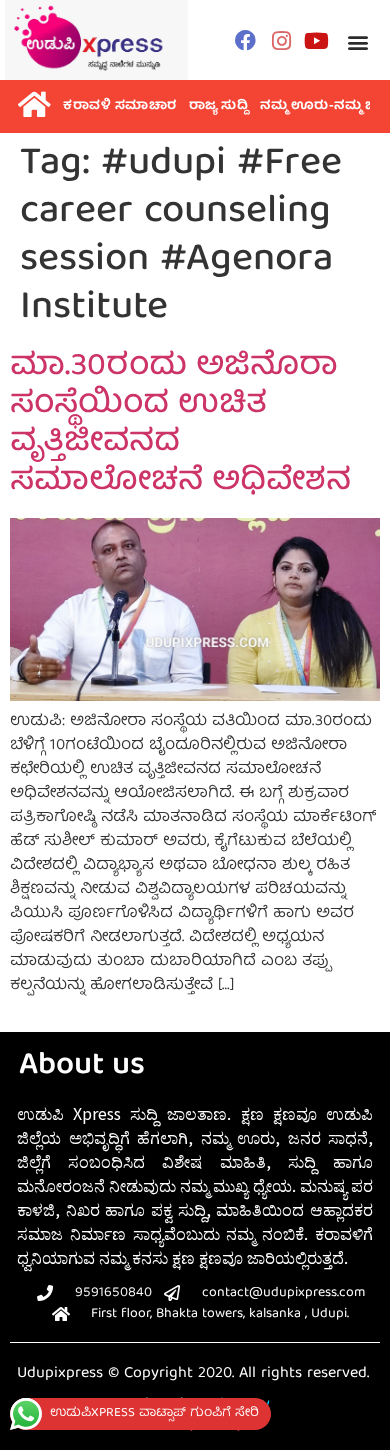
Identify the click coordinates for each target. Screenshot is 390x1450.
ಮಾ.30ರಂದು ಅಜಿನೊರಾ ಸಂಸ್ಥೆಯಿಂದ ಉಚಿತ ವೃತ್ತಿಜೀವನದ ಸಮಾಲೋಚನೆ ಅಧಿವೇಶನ (180, 425)
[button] (357, 42)
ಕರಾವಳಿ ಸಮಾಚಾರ (120, 106)
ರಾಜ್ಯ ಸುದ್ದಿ (219, 106)
